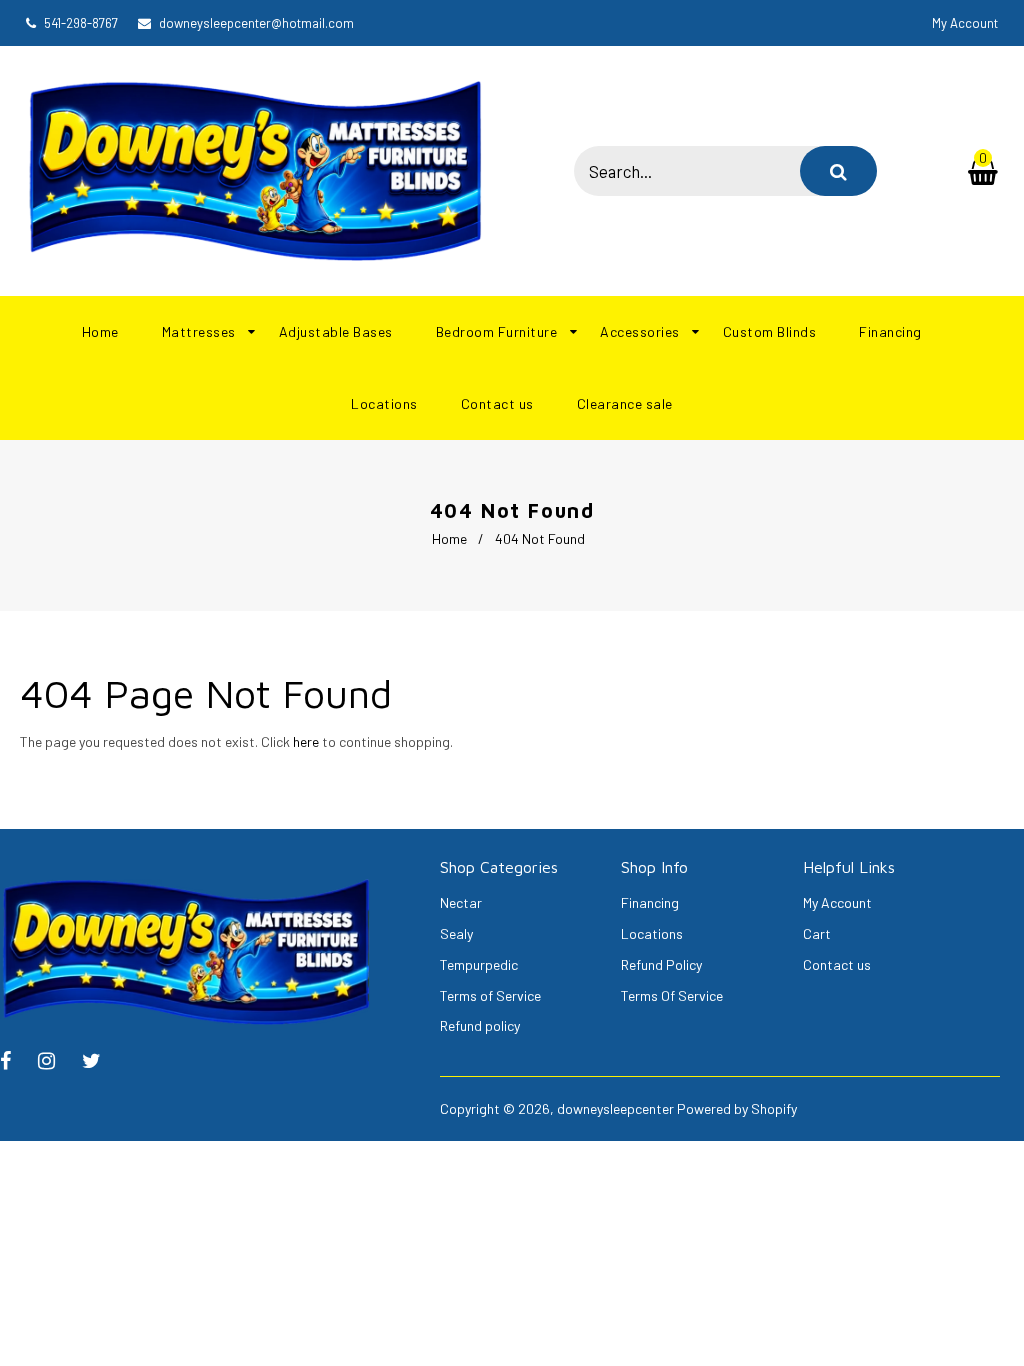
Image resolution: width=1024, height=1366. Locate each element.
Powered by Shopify (737, 1108)
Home (449, 538)
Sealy (456, 933)
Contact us (837, 964)
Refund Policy (661, 964)
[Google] (101, 1062)
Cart (817, 933)
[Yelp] (56, 1062)
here (306, 741)
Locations (652, 933)
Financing (650, 902)
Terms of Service (490, 995)
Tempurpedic (479, 964)
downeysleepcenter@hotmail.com (256, 23)
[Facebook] (15, 1062)
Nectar (461, 902)
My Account (837, 902)
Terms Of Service (672, 995)
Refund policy (480, 1025)
